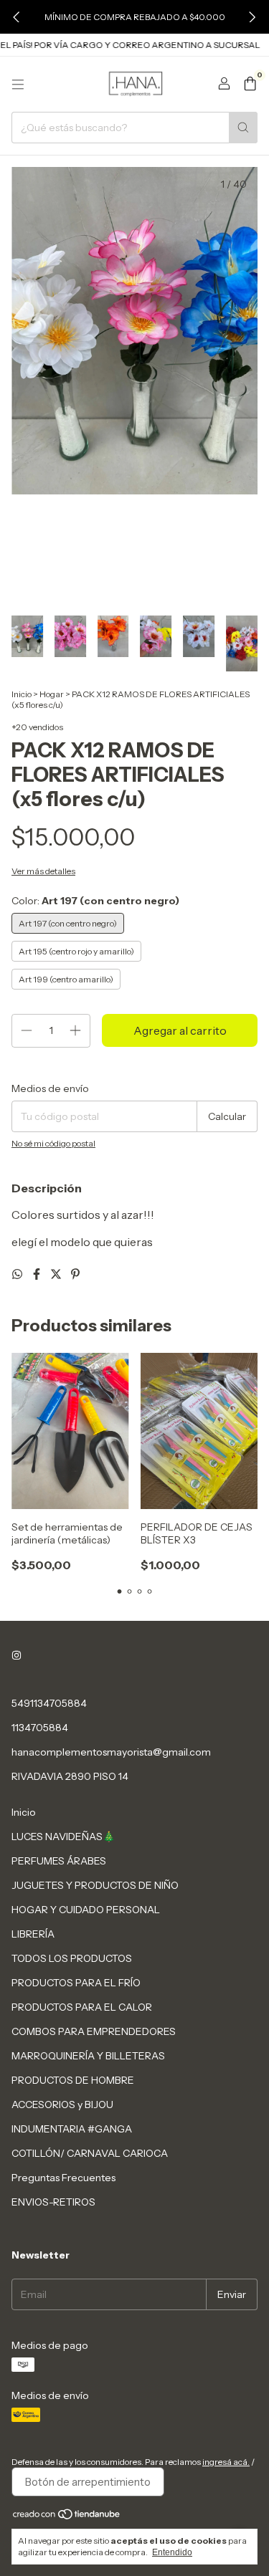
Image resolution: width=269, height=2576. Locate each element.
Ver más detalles (43, 871)
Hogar (52, 694)
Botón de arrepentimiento (88, 2482)
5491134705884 (49, 1703)
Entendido (172, 2552)
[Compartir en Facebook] (38, 1274)
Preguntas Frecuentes (63, 2178)
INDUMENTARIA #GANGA (72, 2129)
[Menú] (18, 85)
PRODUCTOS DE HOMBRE (73, 2080)
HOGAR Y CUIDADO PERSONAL (86, 1910)
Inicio (22, 694)
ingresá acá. (226, 2462)
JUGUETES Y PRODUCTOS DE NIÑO (95, 1885)
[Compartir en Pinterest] (75, 1274)
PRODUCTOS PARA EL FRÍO (76, 1983)
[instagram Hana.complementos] (16, 1656)
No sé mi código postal (53, 1143)
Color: (95, 901)
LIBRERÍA (33, 1934)
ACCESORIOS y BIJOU (62, 2105)
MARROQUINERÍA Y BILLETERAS (88, 2056)
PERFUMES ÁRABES (59, 1861)
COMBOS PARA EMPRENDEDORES (94, 2031)
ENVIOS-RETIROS (53, 2202)
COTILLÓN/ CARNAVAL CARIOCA (90, 2153)
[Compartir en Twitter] (57, 1274)
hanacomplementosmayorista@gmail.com (111, 1752)
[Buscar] (243, 128)
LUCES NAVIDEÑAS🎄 (63, 1837)
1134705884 (40, 1728)
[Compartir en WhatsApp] (18, 1274)
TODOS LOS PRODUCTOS (72, 1958)
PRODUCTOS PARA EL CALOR (82, 2007)
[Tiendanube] (67, 2517)
